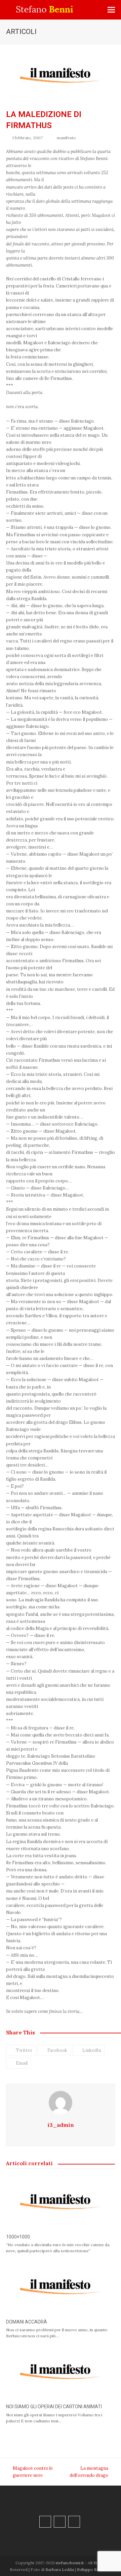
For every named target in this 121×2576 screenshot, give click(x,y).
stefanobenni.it (70, 2563)
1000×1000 (18, 2237)
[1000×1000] (61, 2202)
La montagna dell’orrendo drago (87, 2472)
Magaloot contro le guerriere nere (29, 2472)
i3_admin (61, 2125)
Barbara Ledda (60, 2569)
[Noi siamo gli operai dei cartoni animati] (61, 2372)
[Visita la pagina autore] (61, 2102)
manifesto (66, 138)
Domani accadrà (27, 2322)
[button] (111, 10)
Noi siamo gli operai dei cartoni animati (54, 2407)
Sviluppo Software (94, 2569)
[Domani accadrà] (61, 2287)
